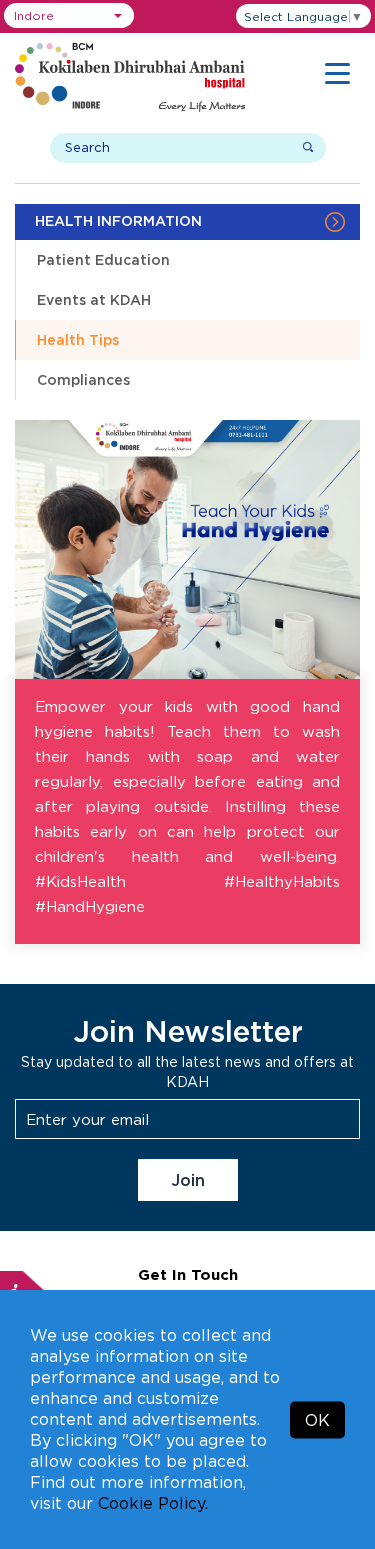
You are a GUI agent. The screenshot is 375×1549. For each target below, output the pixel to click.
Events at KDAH (94, 299)
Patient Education (103, 259)
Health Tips (78, 339)
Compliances (83, 379)
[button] (69, 15)
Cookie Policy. (153, 1503)
